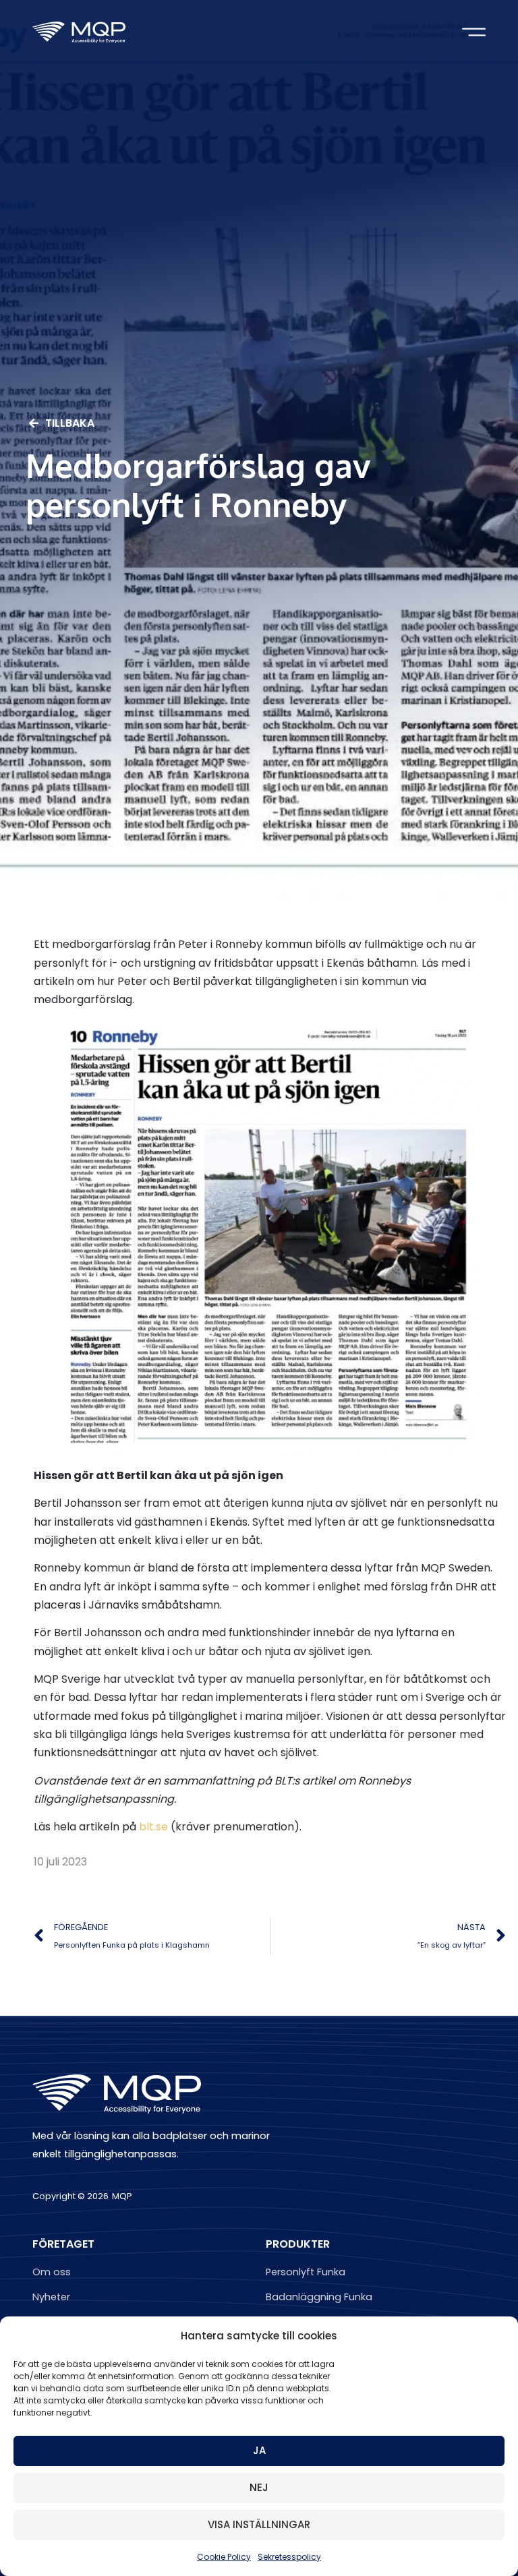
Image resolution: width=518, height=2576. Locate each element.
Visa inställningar (259, 2524)
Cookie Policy (224, 2557)
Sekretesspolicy (289, 2557)
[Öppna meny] (474, 32)
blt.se (153, 1827)
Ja (259, 2450)
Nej (259, 2487)
